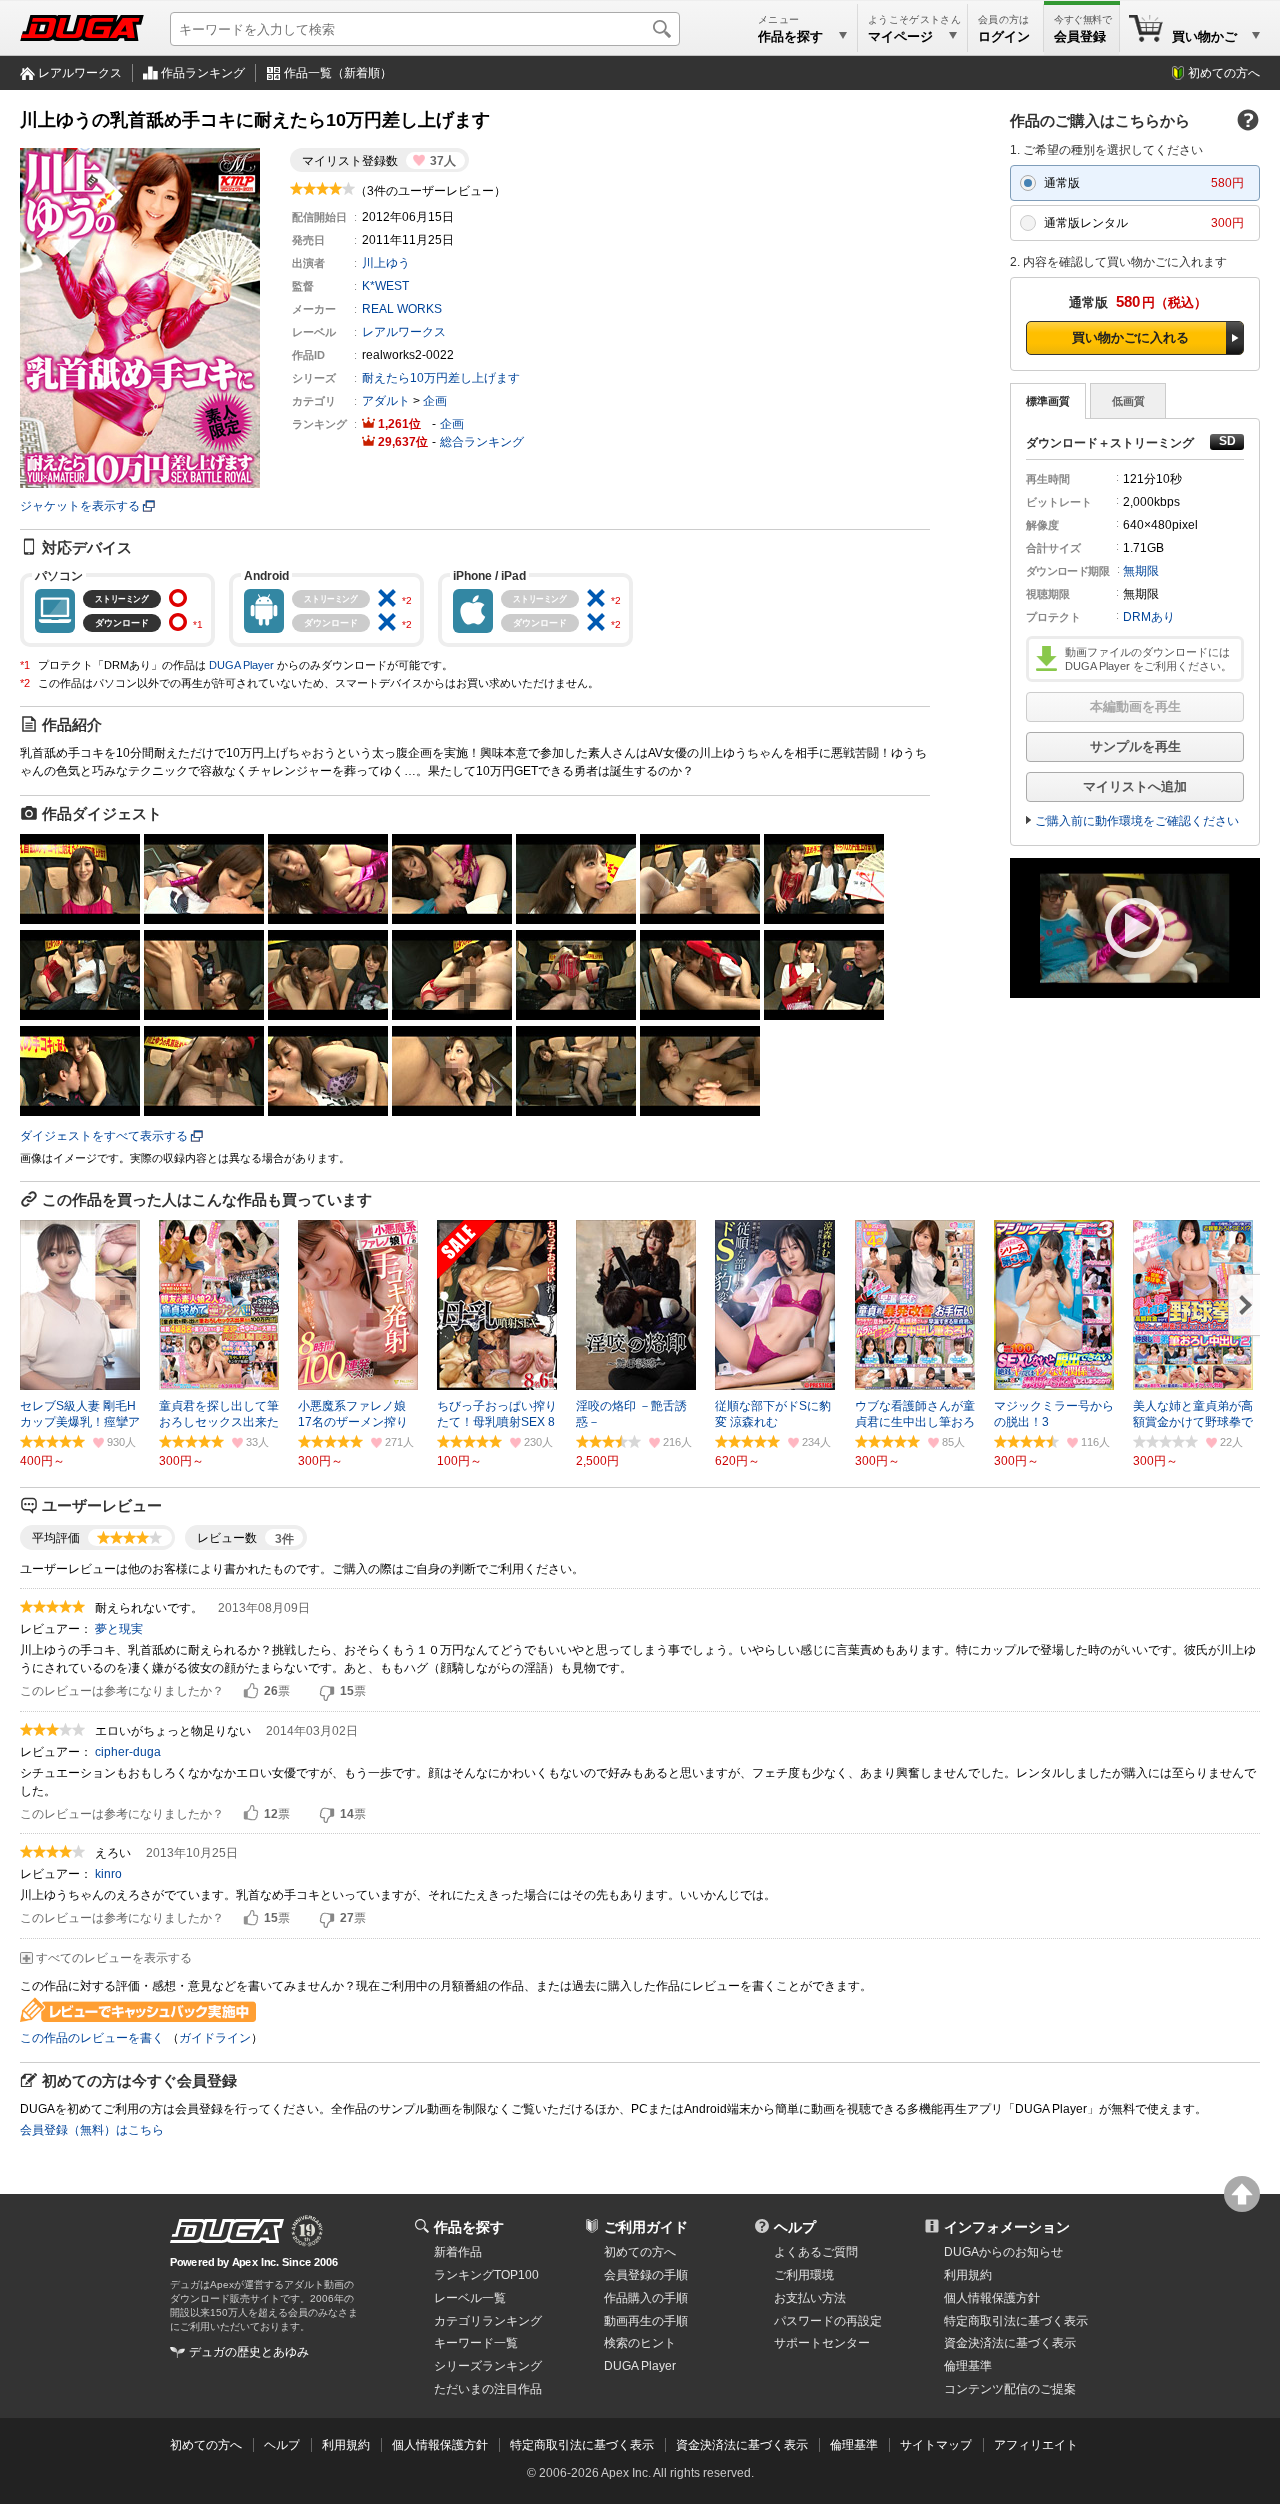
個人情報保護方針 (992, 2298)
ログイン (1004, 36)
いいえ (327, 1692)
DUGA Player (241, 665)
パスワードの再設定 (828, 2321)
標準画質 (1048, 401)
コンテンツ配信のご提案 (1010, 2389)
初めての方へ (1224, 73)
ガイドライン (215, 2038)
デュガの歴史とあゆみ (249, 2352)
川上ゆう (386, 263)
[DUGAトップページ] (82, 28)
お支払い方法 (810, 2298)
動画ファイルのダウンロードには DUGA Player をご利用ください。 (1148, 659)
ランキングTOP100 (486, 2275)
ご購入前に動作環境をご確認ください (1137, 821)
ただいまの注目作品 (488, 2389)
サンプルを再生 (1135, 746)
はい (251, 1692)
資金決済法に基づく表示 (742, 2445)
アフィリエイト (1036, 2445)
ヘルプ (795, 2227)
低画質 (1128, 401)
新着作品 (458, 2252)
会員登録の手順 (646, 2275)
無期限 (1141, 571)
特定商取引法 (1016, 2321)
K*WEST (385, 286)
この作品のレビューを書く (92, 2038)
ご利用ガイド (646, 2227)
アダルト (386, 401)
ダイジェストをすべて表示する (104, 1136)
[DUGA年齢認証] (227, 2231)
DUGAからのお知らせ (1003, 2252)
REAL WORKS (402, 309)
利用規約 (968, 2275)
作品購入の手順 (646, 2298)
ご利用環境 (804, 2275)
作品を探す (469, 2227)
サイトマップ (936, 2445)
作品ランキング (203, 73)
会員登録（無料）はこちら (92, 2130)
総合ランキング (482, 442)
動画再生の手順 (646, 2321)
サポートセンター (822, 2343)
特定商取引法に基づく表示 (582, 2445)
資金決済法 (1010, 2343)
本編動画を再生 (1135, 706)
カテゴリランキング (488, 2321)
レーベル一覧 (470, 2298)
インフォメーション (1007, 2227)
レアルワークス (80, 73)
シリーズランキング (488, 2366)
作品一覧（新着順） (338, 73)
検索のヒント (640, 2343)
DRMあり (1149, 617)
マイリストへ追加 (1135, 786)
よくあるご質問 (816, 2252)
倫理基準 (968, 2366)
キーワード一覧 (476, 2343)
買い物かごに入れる (1130, 337)
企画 (435, 401)
